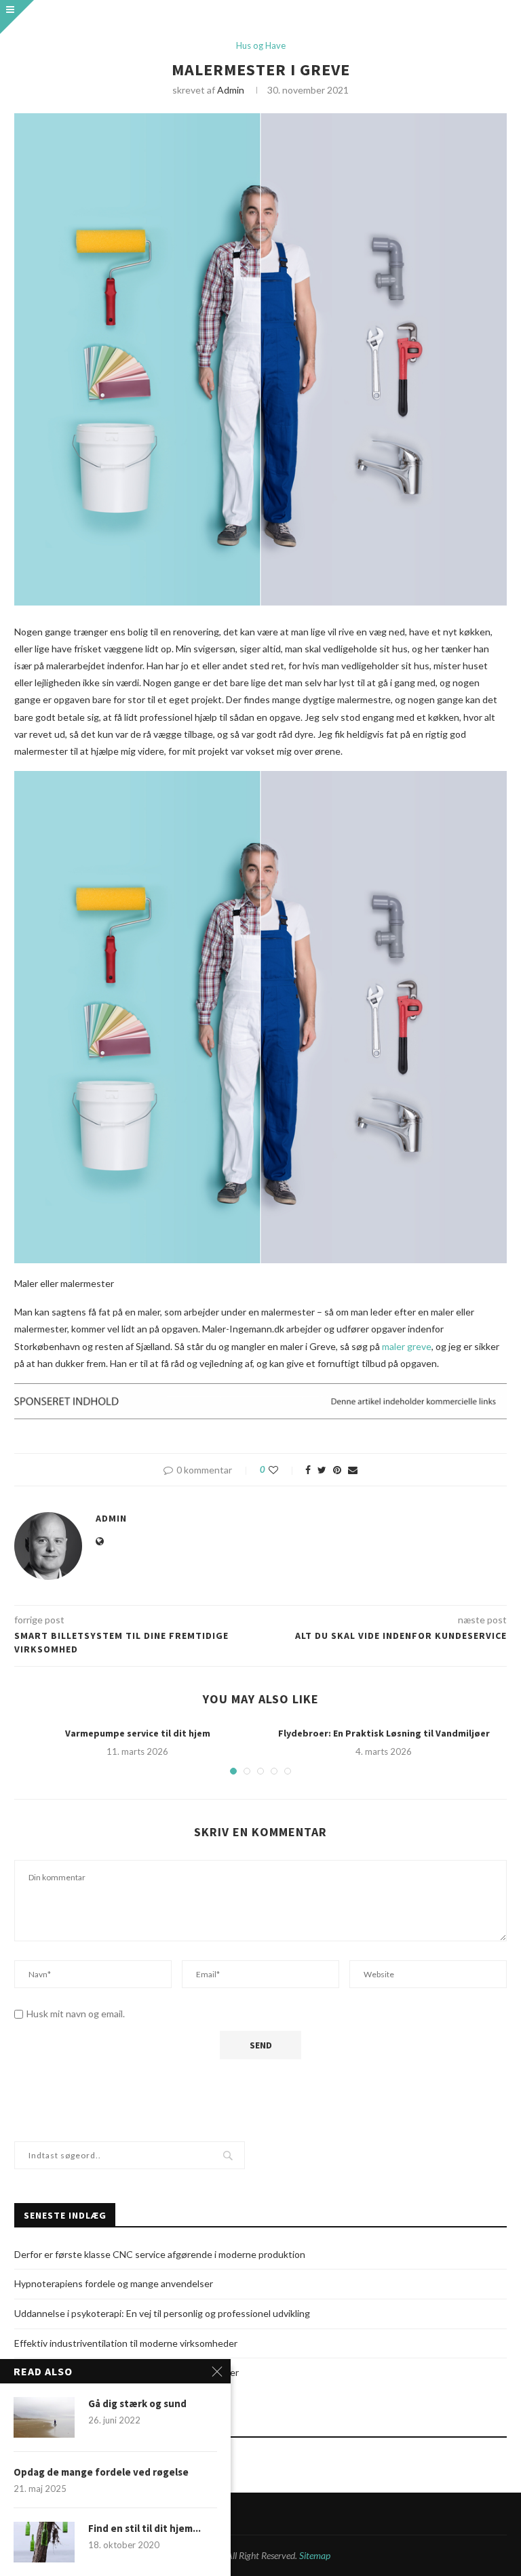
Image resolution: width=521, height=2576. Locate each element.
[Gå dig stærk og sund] (44, 2417)
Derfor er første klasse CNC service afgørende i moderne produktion (160, 2254)
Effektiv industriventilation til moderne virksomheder (126, 2343)
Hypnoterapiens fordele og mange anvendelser (114, 2283)
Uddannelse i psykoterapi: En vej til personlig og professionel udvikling (162, 2313)
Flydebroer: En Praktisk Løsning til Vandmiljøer (384, 1733)
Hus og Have (261, 46)
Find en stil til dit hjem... (144, 2528)
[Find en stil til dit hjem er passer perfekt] (44, 2542)
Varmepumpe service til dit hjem (138, 1733)
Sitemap (315, 2555)
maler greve (407, 1346)
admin (231, 90)
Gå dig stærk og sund (137, 2403)
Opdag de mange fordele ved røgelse (101, 2472)
